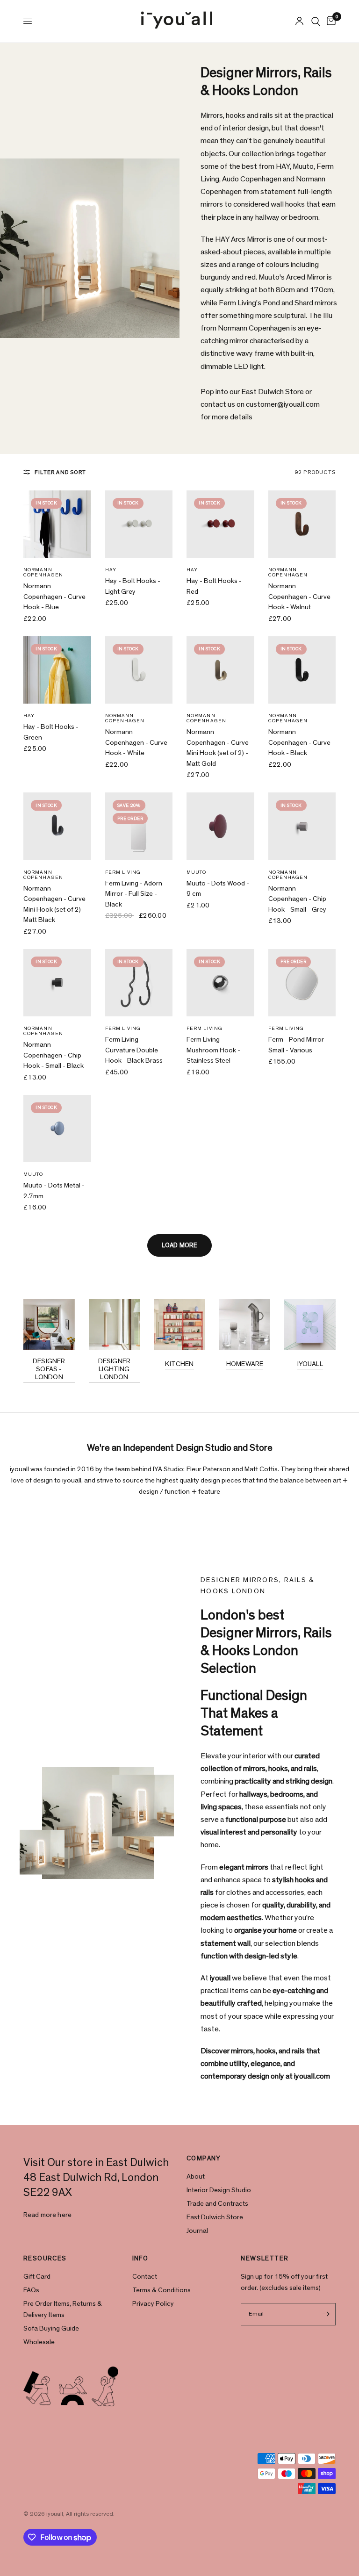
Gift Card (37, 2277)
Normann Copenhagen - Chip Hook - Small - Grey (297, 899)
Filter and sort (60, 472)
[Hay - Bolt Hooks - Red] (220, 524)
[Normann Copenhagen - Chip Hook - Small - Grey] (302, 826)
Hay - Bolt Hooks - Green (51, 732)
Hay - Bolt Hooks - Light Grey (133, 586)
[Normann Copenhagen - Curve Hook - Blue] (57, 524)
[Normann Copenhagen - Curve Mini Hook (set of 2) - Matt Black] (57, 826)
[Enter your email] (326, 2314)
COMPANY (204, 2159)
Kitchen (179, 1364)
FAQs (31, 2290)
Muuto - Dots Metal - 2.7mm (54, 1191)
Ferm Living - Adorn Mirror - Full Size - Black (134, 894)
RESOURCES (45, 2259)
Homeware (245, 1364)
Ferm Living (123, 872)
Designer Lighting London (114, 1369)
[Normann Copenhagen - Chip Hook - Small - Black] (57, 983)
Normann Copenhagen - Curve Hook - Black (299, 742)
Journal (197, 2231)
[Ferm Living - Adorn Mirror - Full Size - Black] (139, 826)
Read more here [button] (47, 2215)
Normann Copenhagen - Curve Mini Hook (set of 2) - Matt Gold (218, 748)
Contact (145, 2277)
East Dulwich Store (215, 2217)
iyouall (310, 1364)
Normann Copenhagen (43, 572)
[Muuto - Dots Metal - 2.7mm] (57, 1129)
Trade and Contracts (217, 2204)
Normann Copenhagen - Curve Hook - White (136, 742)
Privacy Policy (153, 2304)
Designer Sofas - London (49, 1369)
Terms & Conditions (162, 2290)
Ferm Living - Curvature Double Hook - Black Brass (134, 1050)
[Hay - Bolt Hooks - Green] (57, 670)
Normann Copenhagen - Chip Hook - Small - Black (54, 1055)
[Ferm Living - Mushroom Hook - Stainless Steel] (220, 983)
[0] (330, 21)
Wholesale (39, 2342)
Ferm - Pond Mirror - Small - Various (298, 1045)
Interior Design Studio (219, 2190)
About (196, 2177)
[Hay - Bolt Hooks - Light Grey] (139, 524)
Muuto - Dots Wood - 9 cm (218, 889)
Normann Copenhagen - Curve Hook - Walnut (299, 597)
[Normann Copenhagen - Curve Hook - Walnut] (302, 524)
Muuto (197, 872)
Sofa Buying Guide (51, 2328)
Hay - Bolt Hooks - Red (214, 586)
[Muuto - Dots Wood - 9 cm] (220, 826)
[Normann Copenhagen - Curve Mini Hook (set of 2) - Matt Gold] (220, 670)
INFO (140, 2259)
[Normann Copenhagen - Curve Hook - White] (139, 670)
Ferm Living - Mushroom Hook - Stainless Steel (213, 1050)
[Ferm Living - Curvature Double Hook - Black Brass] (139, 983)
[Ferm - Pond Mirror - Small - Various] (302, 983)
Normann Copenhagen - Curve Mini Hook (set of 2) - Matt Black (54, 904)
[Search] (316, 21)
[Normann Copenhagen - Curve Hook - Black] (302, 670)
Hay (111, 570)
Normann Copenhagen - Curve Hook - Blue (54, 597)
